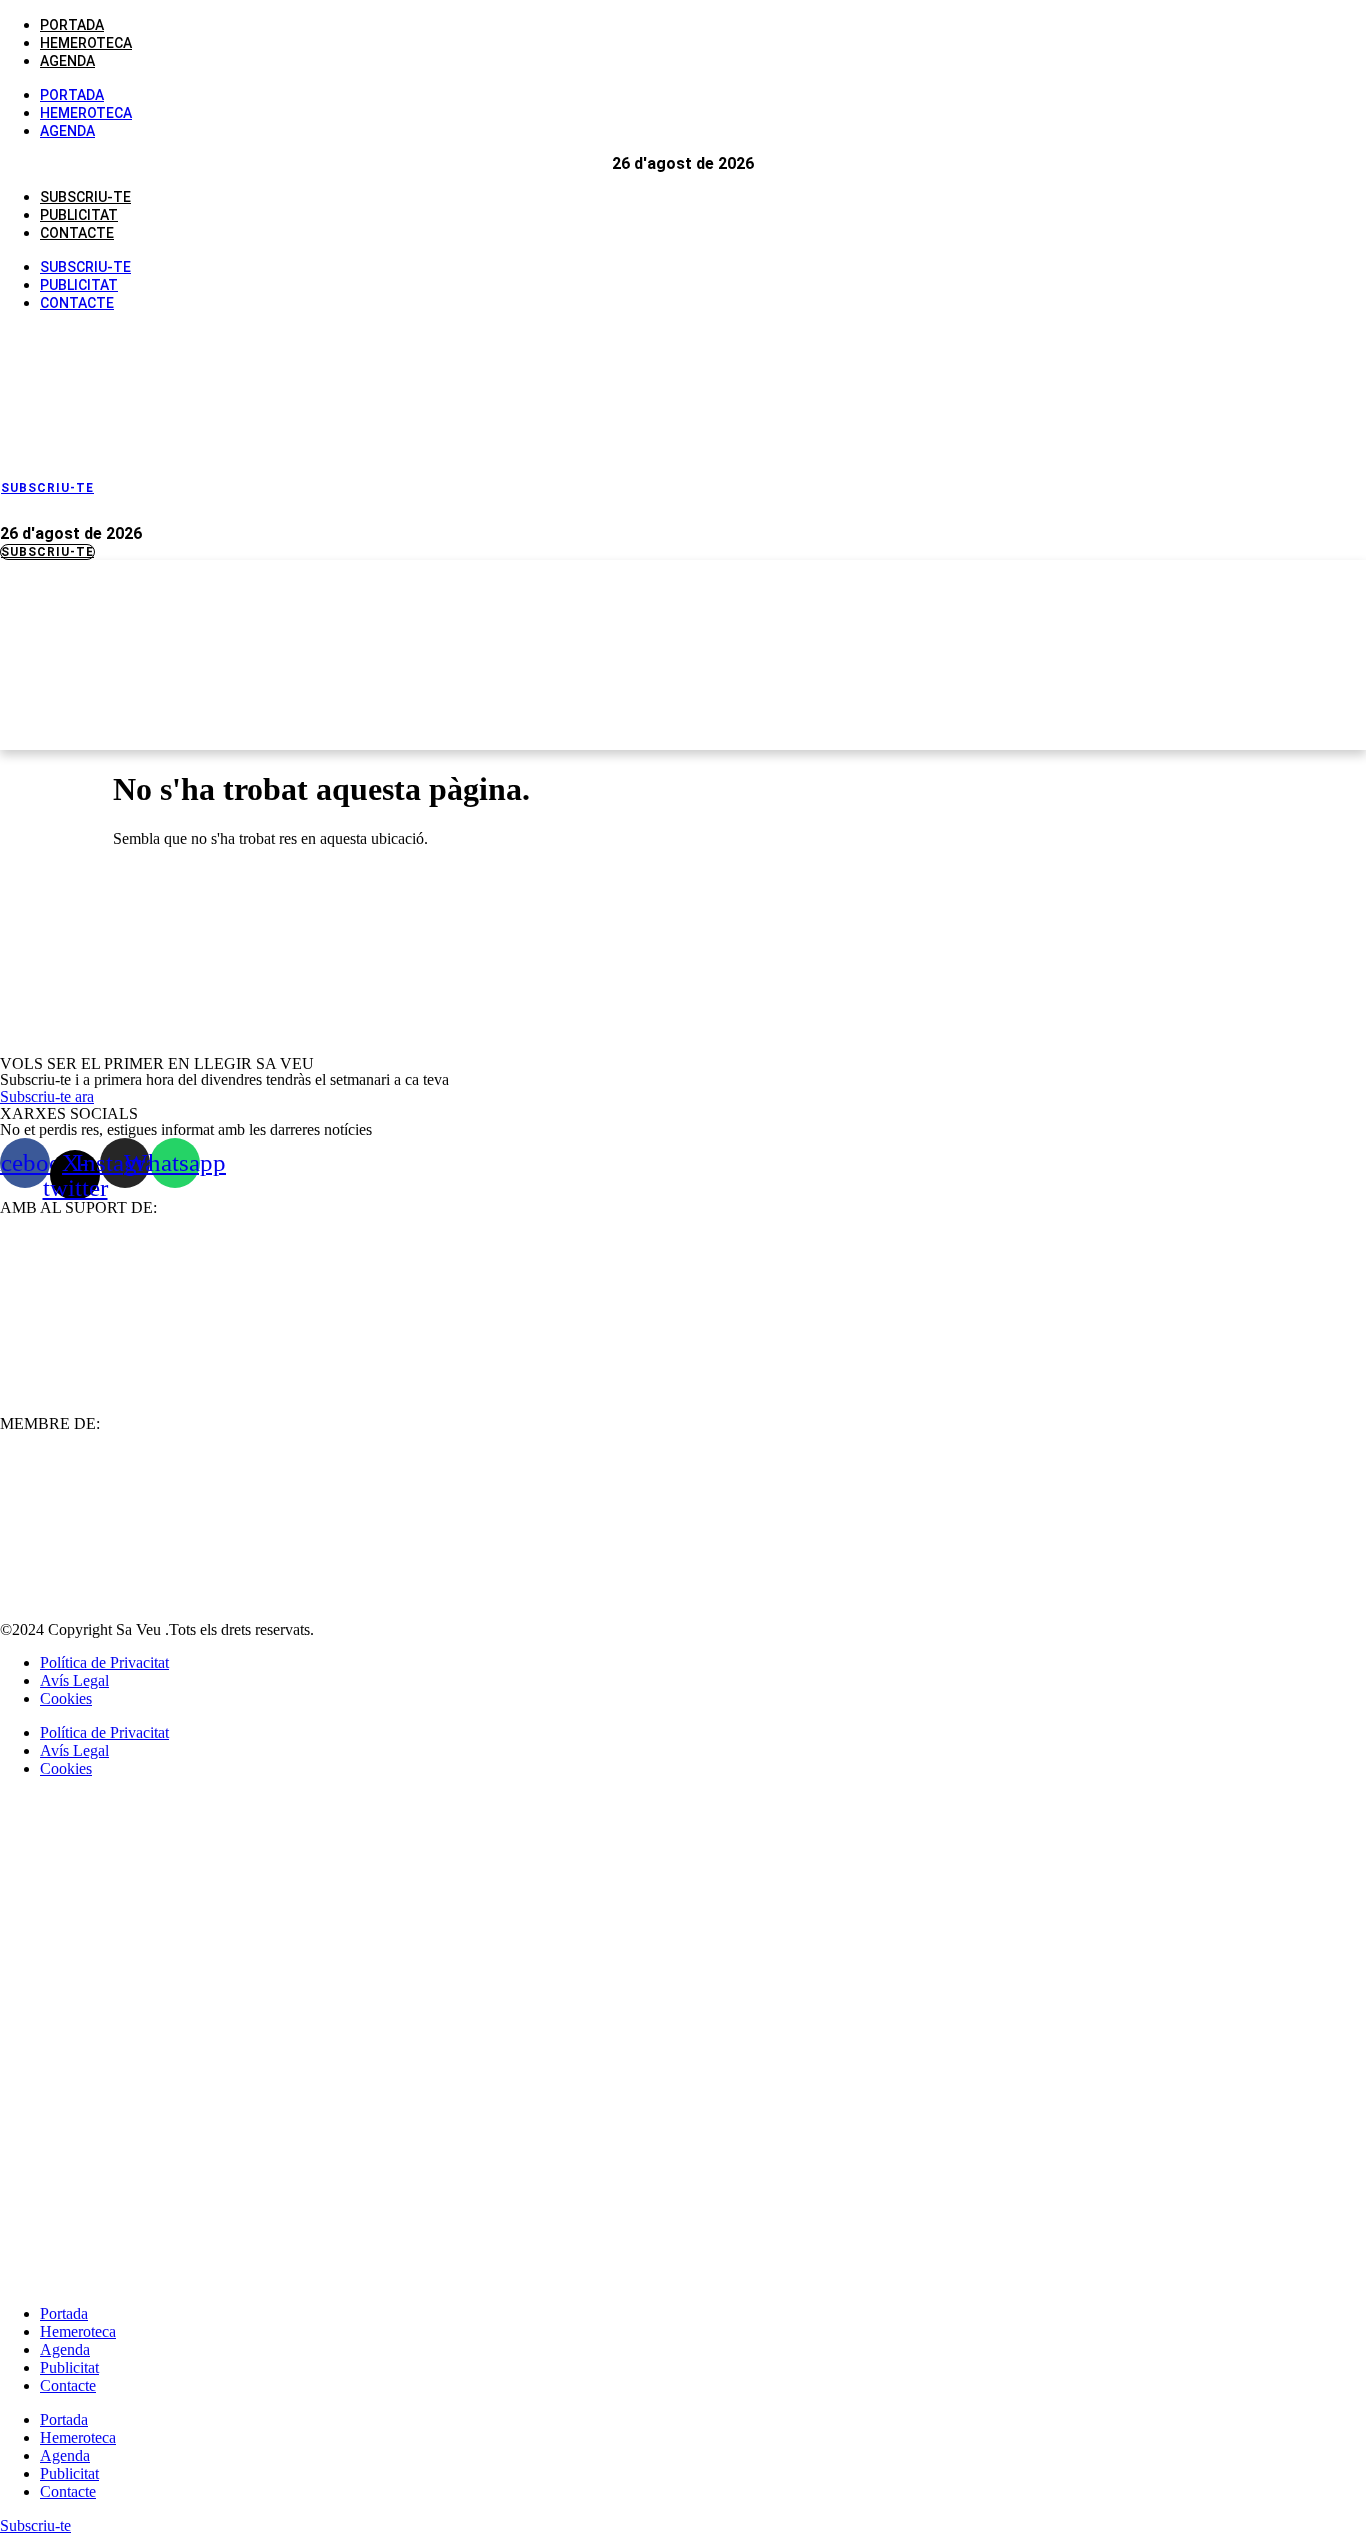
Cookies (66, 1698)
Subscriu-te (85, 197)
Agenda (67, 61)
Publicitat (79, 215)
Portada (72, 25)
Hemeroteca (86, 43)
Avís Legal (74, 1680)
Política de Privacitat (104, 1662)
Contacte (77, 233)
